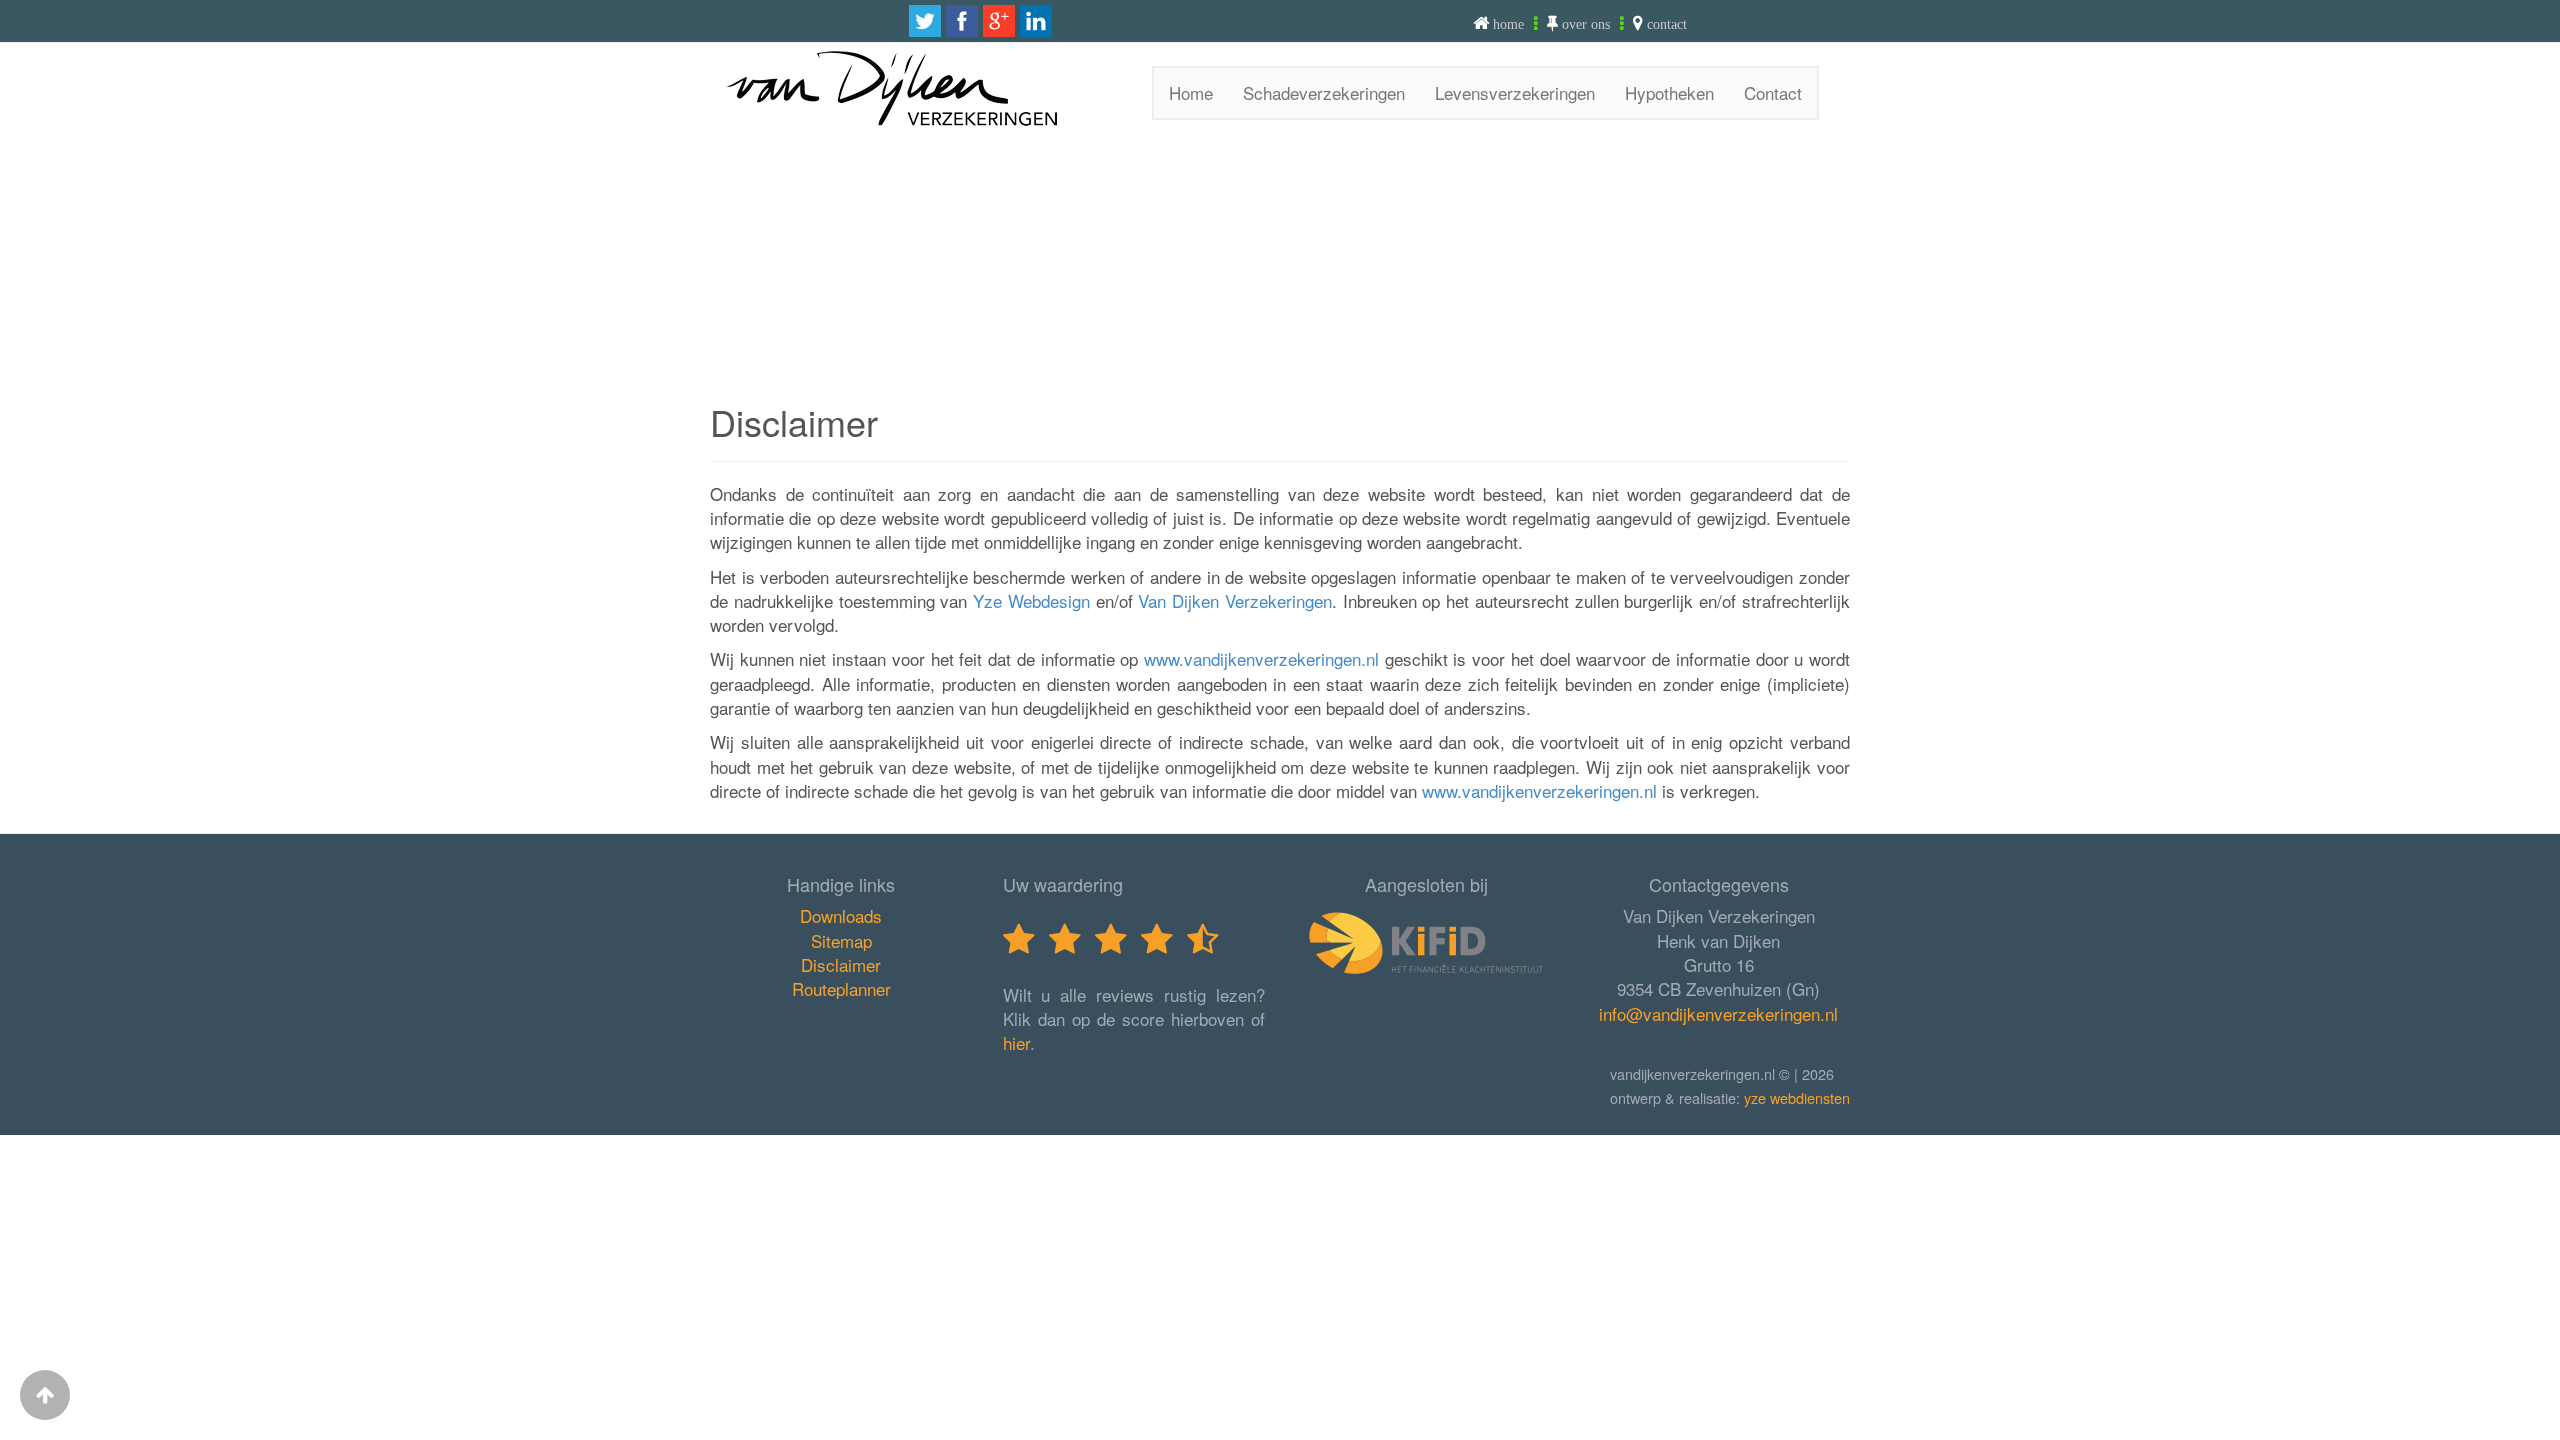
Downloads (841, 915)
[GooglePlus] (999, 21)
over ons (1586, 24)
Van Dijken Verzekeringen (1235, 600)
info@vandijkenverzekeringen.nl (1718, 1013)
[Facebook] (962, 21)
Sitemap (841, 940)
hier (1016, 1042)
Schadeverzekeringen (1324, 92)
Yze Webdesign (1031, 600)
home (1508, 24)
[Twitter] (925, 21)
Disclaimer (841, 964)
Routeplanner (841, 988)
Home (1191, 92)
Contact (1773, 92)
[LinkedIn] (1036, 21)
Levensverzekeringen (1515, 92)
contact (1667, 24)
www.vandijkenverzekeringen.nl (1261, 658)
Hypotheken (1669, 92)
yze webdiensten (1797, 1097)
